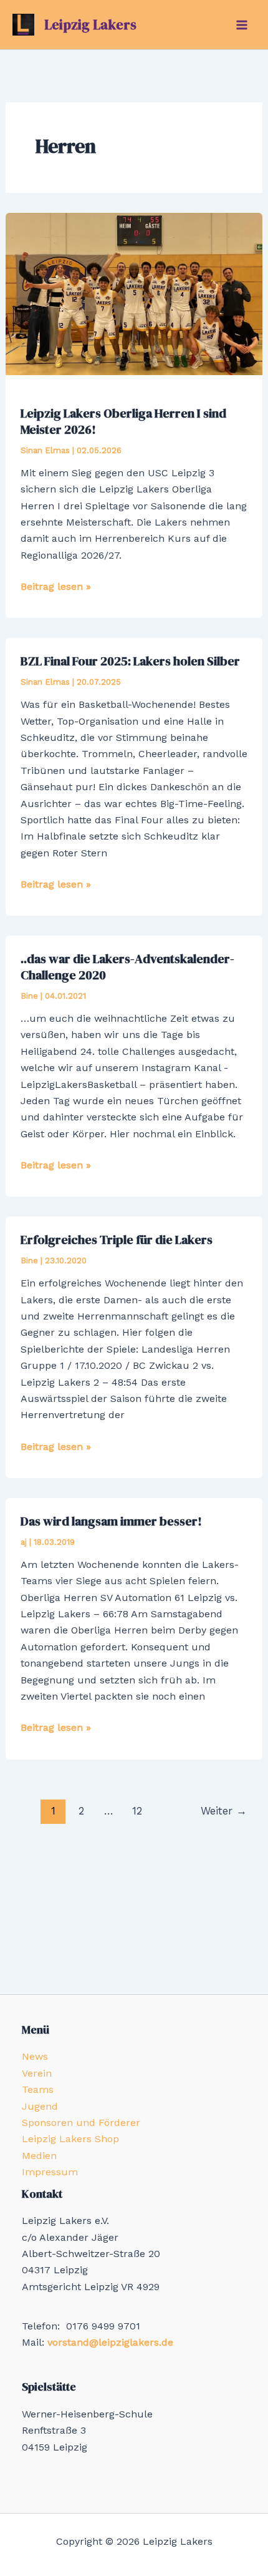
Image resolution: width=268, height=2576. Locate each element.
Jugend (40, 2106)
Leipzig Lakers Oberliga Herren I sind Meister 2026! (123, 421)
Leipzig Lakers (90, 24)
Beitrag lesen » (56, 587)
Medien (39, 2156)
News (35, 2056)
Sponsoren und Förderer (81, 2123)
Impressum (50, 2172)
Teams (38, 2089)
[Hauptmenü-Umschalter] (242, 25)
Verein (37, 2073)
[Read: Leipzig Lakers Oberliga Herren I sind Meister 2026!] (134, 293)
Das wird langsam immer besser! (111, 1521)
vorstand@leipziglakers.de (110, 2342)
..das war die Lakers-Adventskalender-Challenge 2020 (127, 967)
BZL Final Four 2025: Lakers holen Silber (130, 661)
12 (137, 1811)
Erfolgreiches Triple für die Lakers (117, 1240)
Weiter (224, 1811)
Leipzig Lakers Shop (70, 2139)
